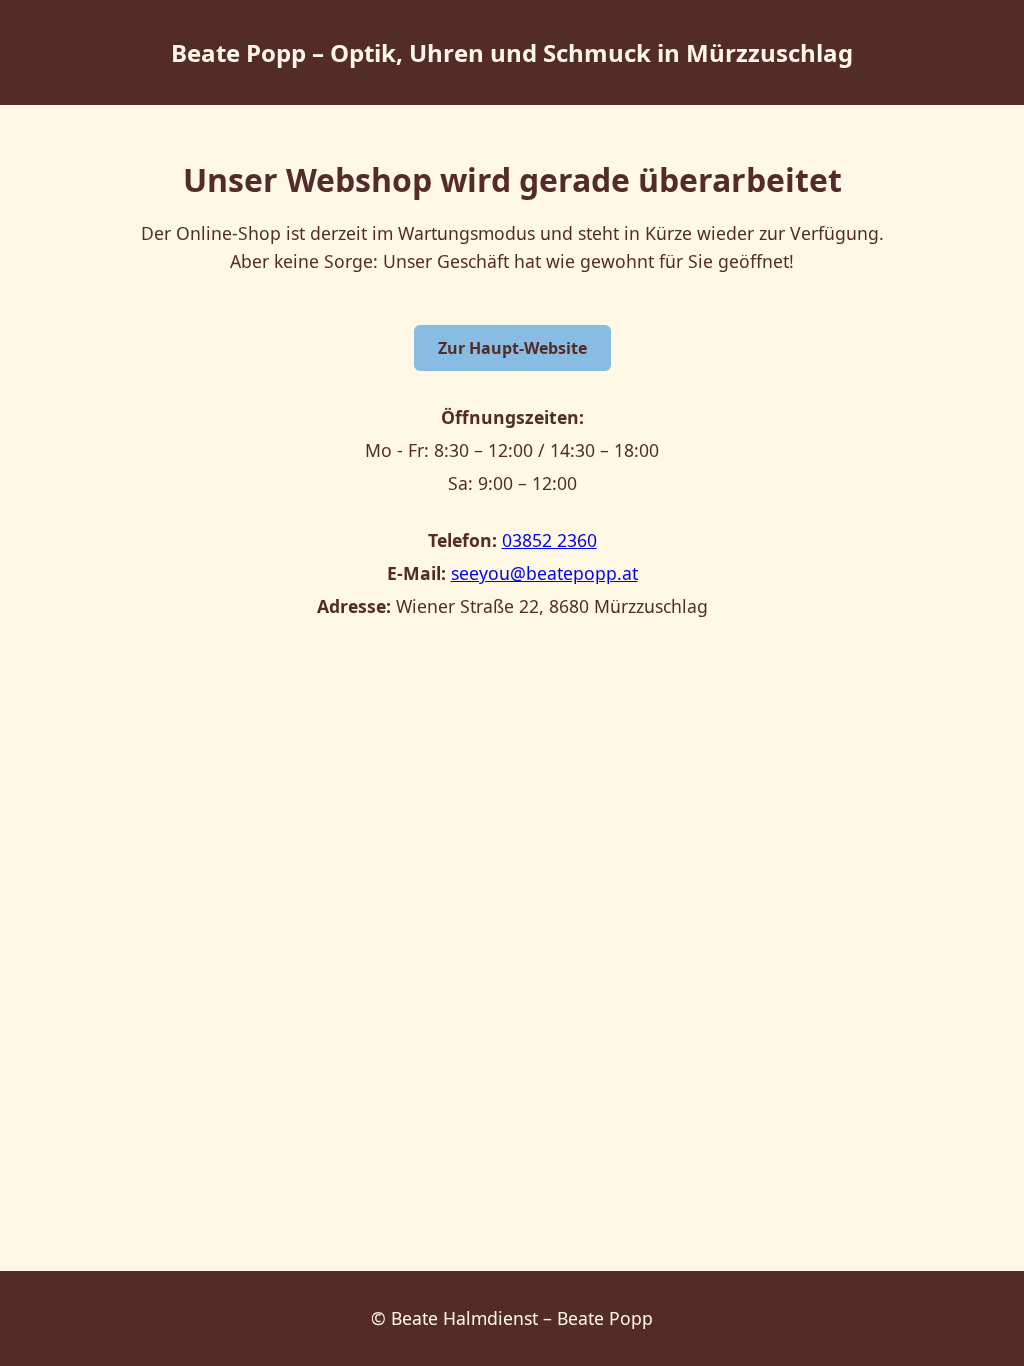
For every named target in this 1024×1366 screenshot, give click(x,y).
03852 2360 (549, 540)
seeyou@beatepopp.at (544, 573)
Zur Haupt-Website (512, 348)
